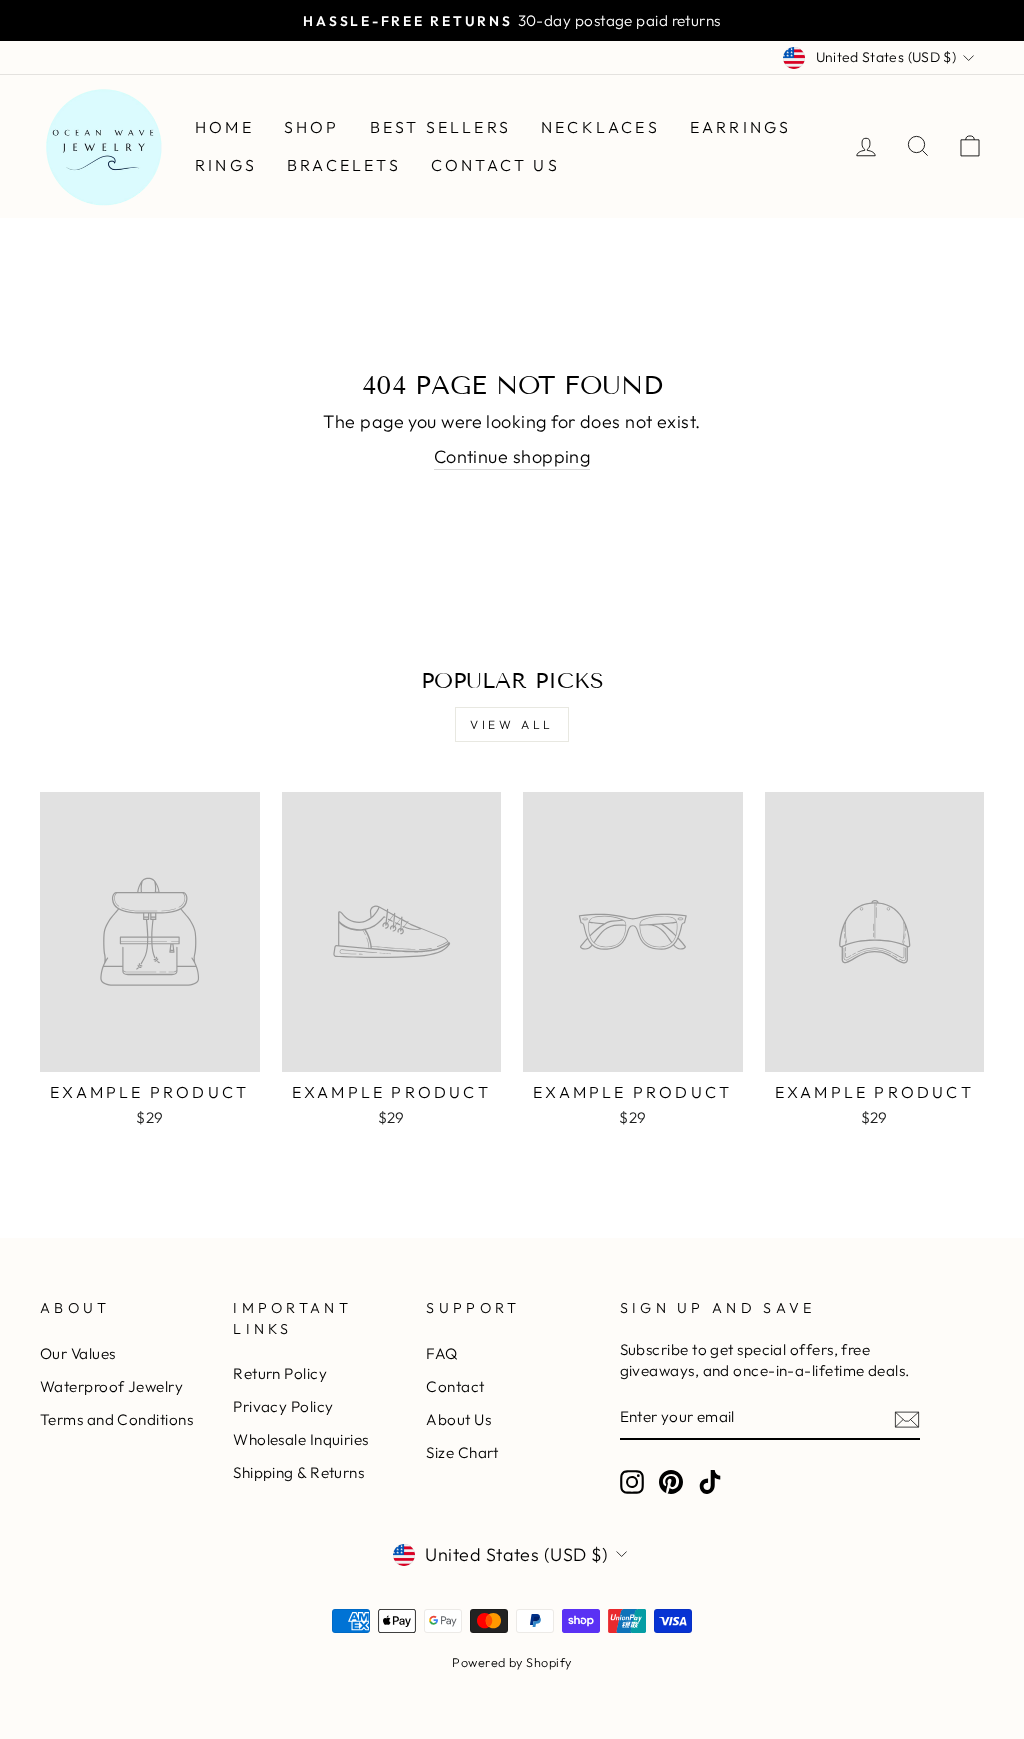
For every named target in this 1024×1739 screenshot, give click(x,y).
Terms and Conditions (116, 1419)
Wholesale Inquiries (301, 1439)
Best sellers (440, 127)
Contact (455, 1386)
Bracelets (344, 165)
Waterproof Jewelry (111, 1386)
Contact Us (495, 165)
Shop (312, 127)
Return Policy (280, 1373)
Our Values (78, 1353)
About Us (458, 1419)
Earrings (741, 127)
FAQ (441, 1353)
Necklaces (600, 127)
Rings (226, 165)
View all (512, 724)
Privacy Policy (283, 1406)
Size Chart (462, 1452)
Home (224, 127)
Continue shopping (512, 456)
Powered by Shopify (511, 1662)
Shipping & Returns (298, 1472)
